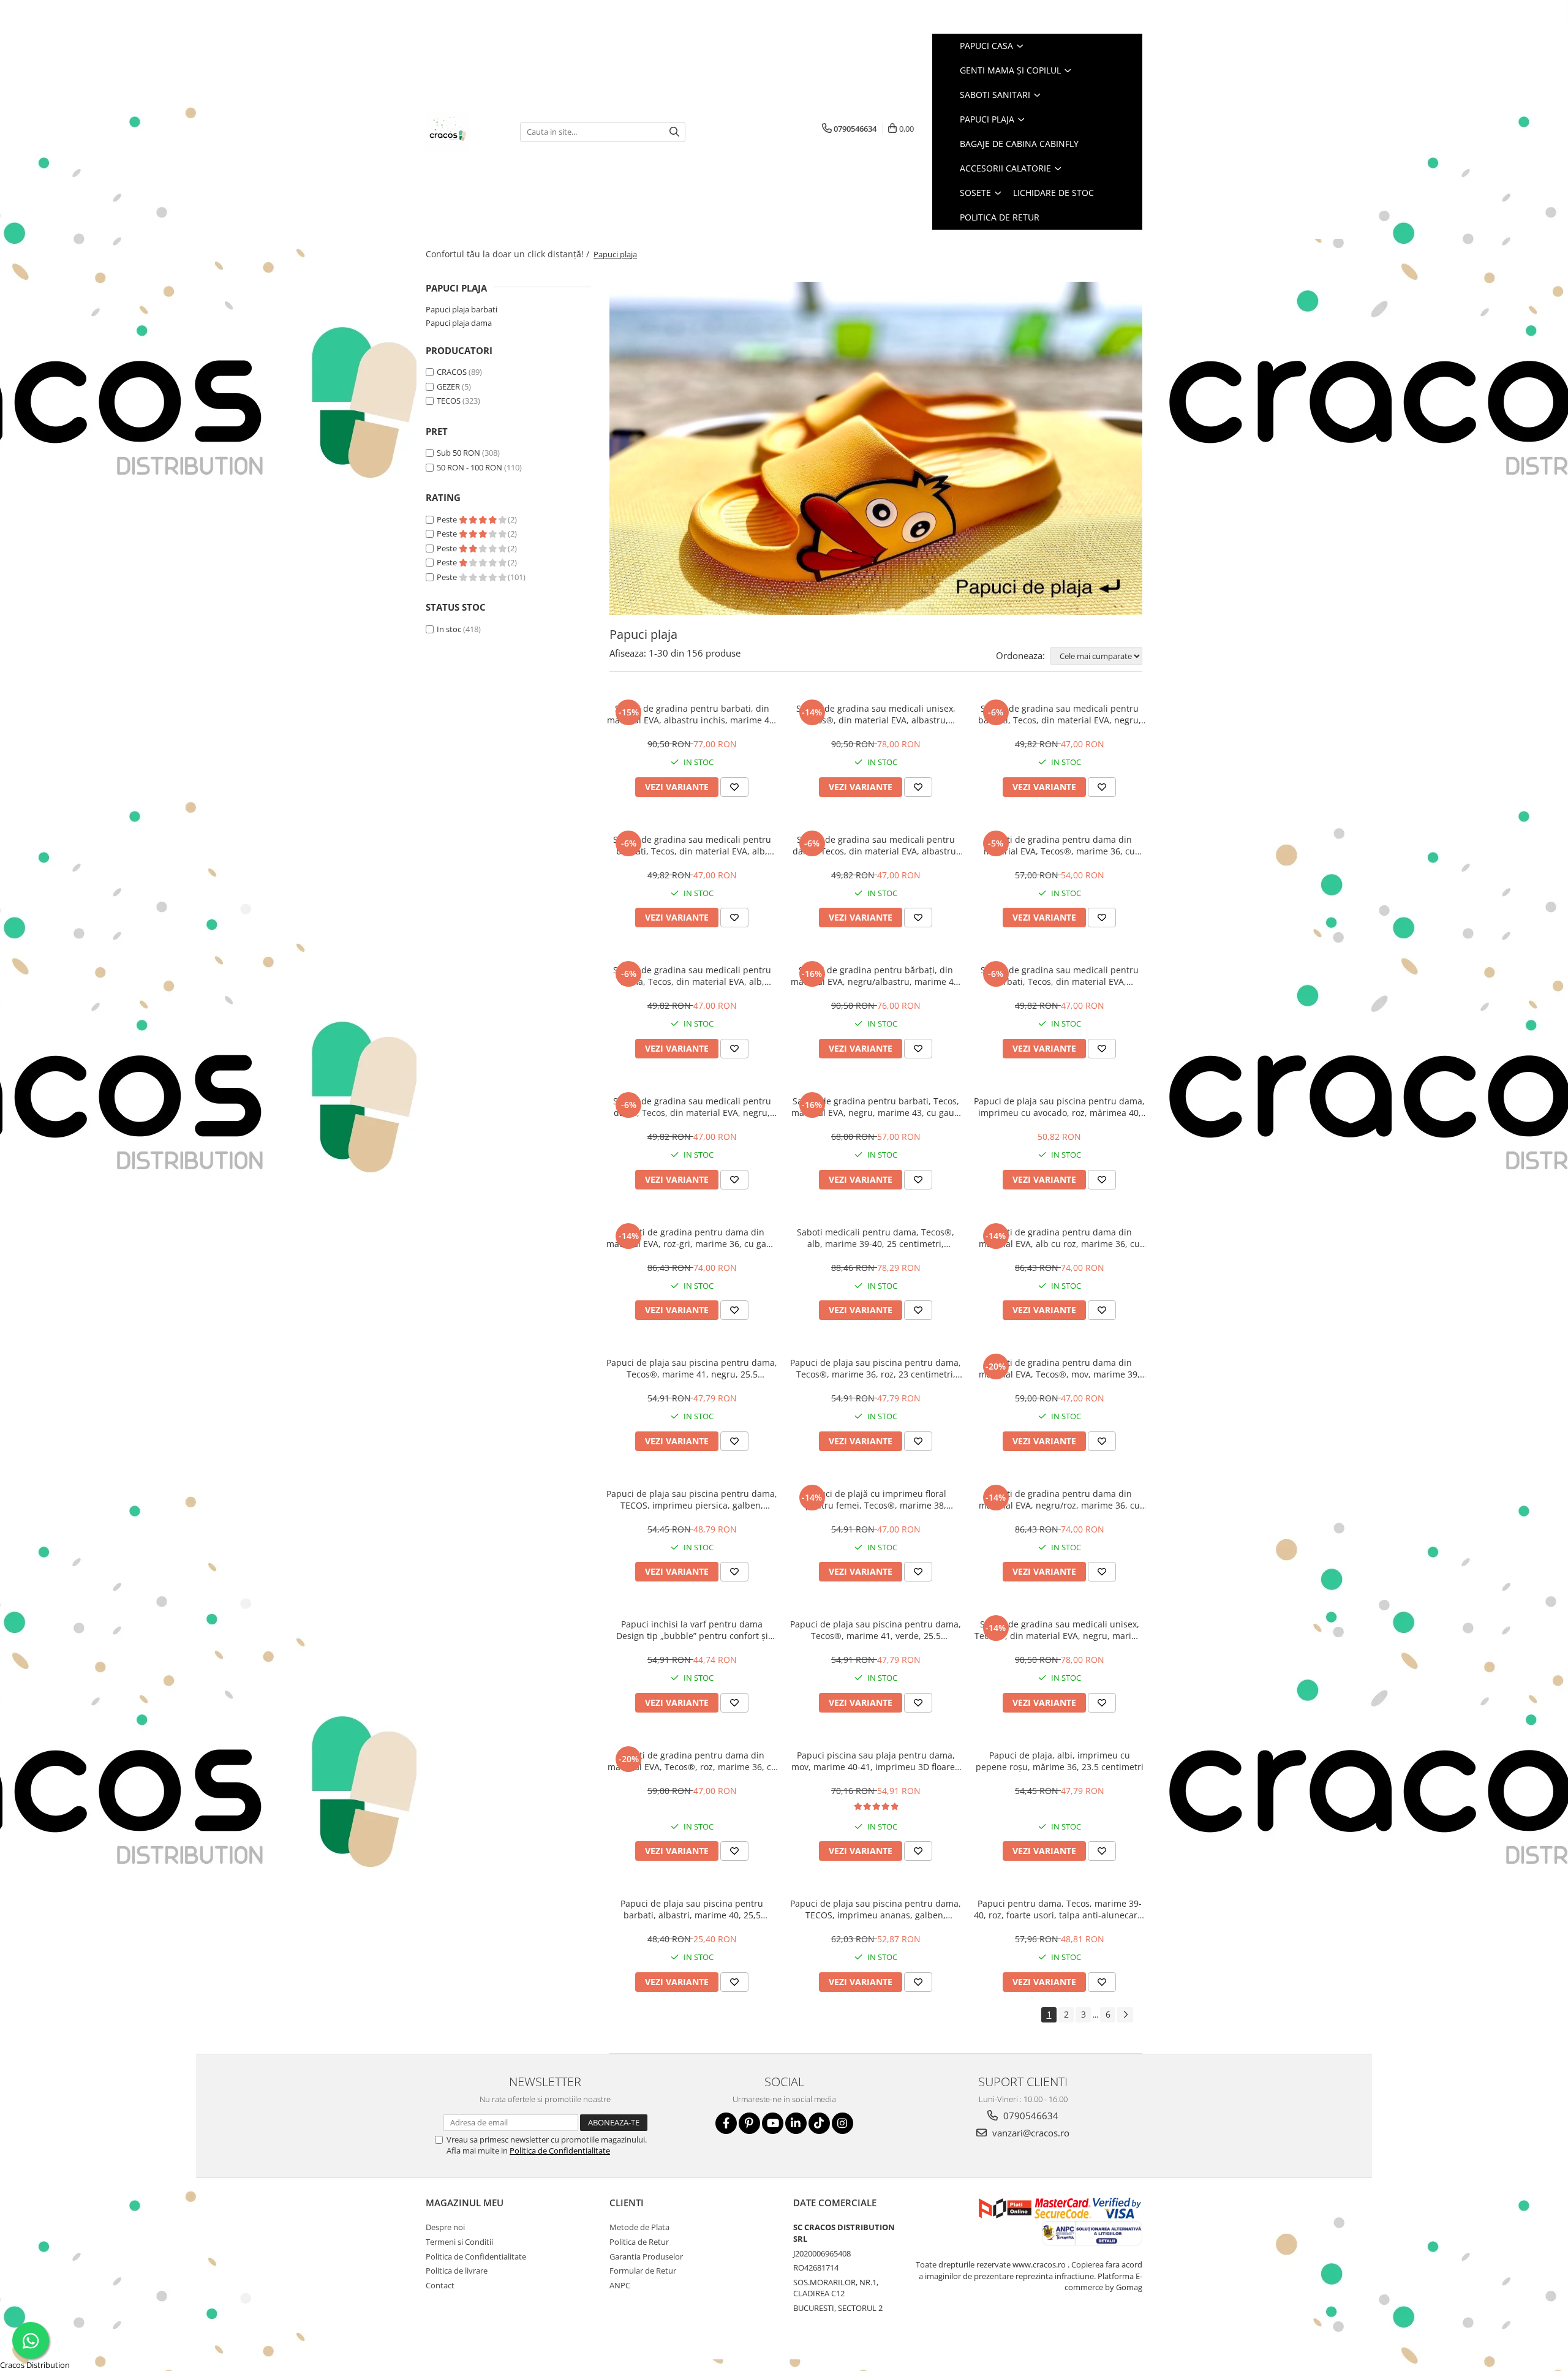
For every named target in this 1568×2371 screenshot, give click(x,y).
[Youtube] (773, 2123)
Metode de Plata (639, 2227)
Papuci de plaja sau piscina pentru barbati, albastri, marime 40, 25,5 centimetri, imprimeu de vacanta (692, 1909)
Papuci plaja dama (459, 323)
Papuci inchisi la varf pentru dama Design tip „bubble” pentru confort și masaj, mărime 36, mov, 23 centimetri (692, 1630)
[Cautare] (674, 132)
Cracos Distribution (35, 2365)
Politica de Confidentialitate (560, 2150)
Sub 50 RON (458, 453)
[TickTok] (819, 2123)
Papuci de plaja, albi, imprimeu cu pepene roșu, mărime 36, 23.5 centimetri (1060, 1761)
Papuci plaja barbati (462, 309)
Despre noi (445, 2227)
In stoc (449, 629)
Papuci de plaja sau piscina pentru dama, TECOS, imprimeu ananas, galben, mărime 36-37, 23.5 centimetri (876, 1909)
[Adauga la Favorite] (734, 787)
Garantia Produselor (646, 2256)
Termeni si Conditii (459, 2242)
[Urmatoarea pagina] (1125, 2015)
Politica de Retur (1000, 217)
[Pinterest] (749, 2123)
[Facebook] (726, 2123)
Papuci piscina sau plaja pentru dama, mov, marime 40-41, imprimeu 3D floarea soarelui (876, 1761)
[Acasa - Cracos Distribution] (464, 132)
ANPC (620, 2285)
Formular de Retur (643, 2271)
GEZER (448, 386)
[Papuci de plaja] (876, 448)
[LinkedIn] (796, 2123)
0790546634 (1030, 2116)
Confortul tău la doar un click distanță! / (509, 254)
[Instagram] (842, 2123)
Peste (448, 519)
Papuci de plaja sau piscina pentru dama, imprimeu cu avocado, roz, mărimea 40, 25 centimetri (1059, 1107)
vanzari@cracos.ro (1030, 2133)
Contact (440, 2285)
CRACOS (452, 372)
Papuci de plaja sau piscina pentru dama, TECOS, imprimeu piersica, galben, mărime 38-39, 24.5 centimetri (692, 1499)
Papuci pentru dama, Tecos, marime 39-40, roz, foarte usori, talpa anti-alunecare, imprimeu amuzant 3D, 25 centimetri (1059, 1909)
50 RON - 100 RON (469, 467)
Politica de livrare (457, 2271)
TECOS (449, 401)
